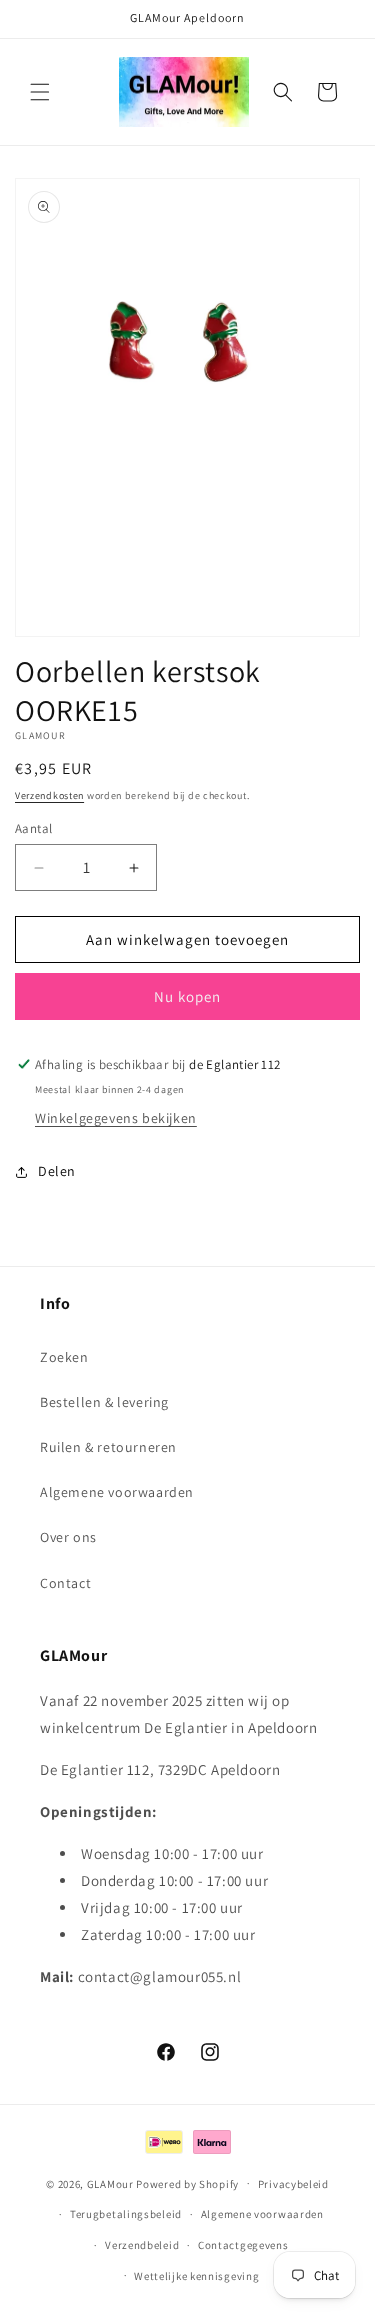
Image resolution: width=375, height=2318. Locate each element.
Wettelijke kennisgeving (196, 2276)
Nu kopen (187, 996)
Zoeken (64, 1357)
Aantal (33, 828)
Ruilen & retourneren (108, 1447)
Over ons (68, 1537)
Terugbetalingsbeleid (126, 2214)
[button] (40, 92)
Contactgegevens (243, 2245)
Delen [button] (57, 1171)
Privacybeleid (293, 2184)
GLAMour (110, 2183)
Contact (65, 1583)
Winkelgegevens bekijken (116, 1118)
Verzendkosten (49, 795)
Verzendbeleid (142, 2245)
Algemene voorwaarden (117, 1492)
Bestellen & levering (104, 1402)
